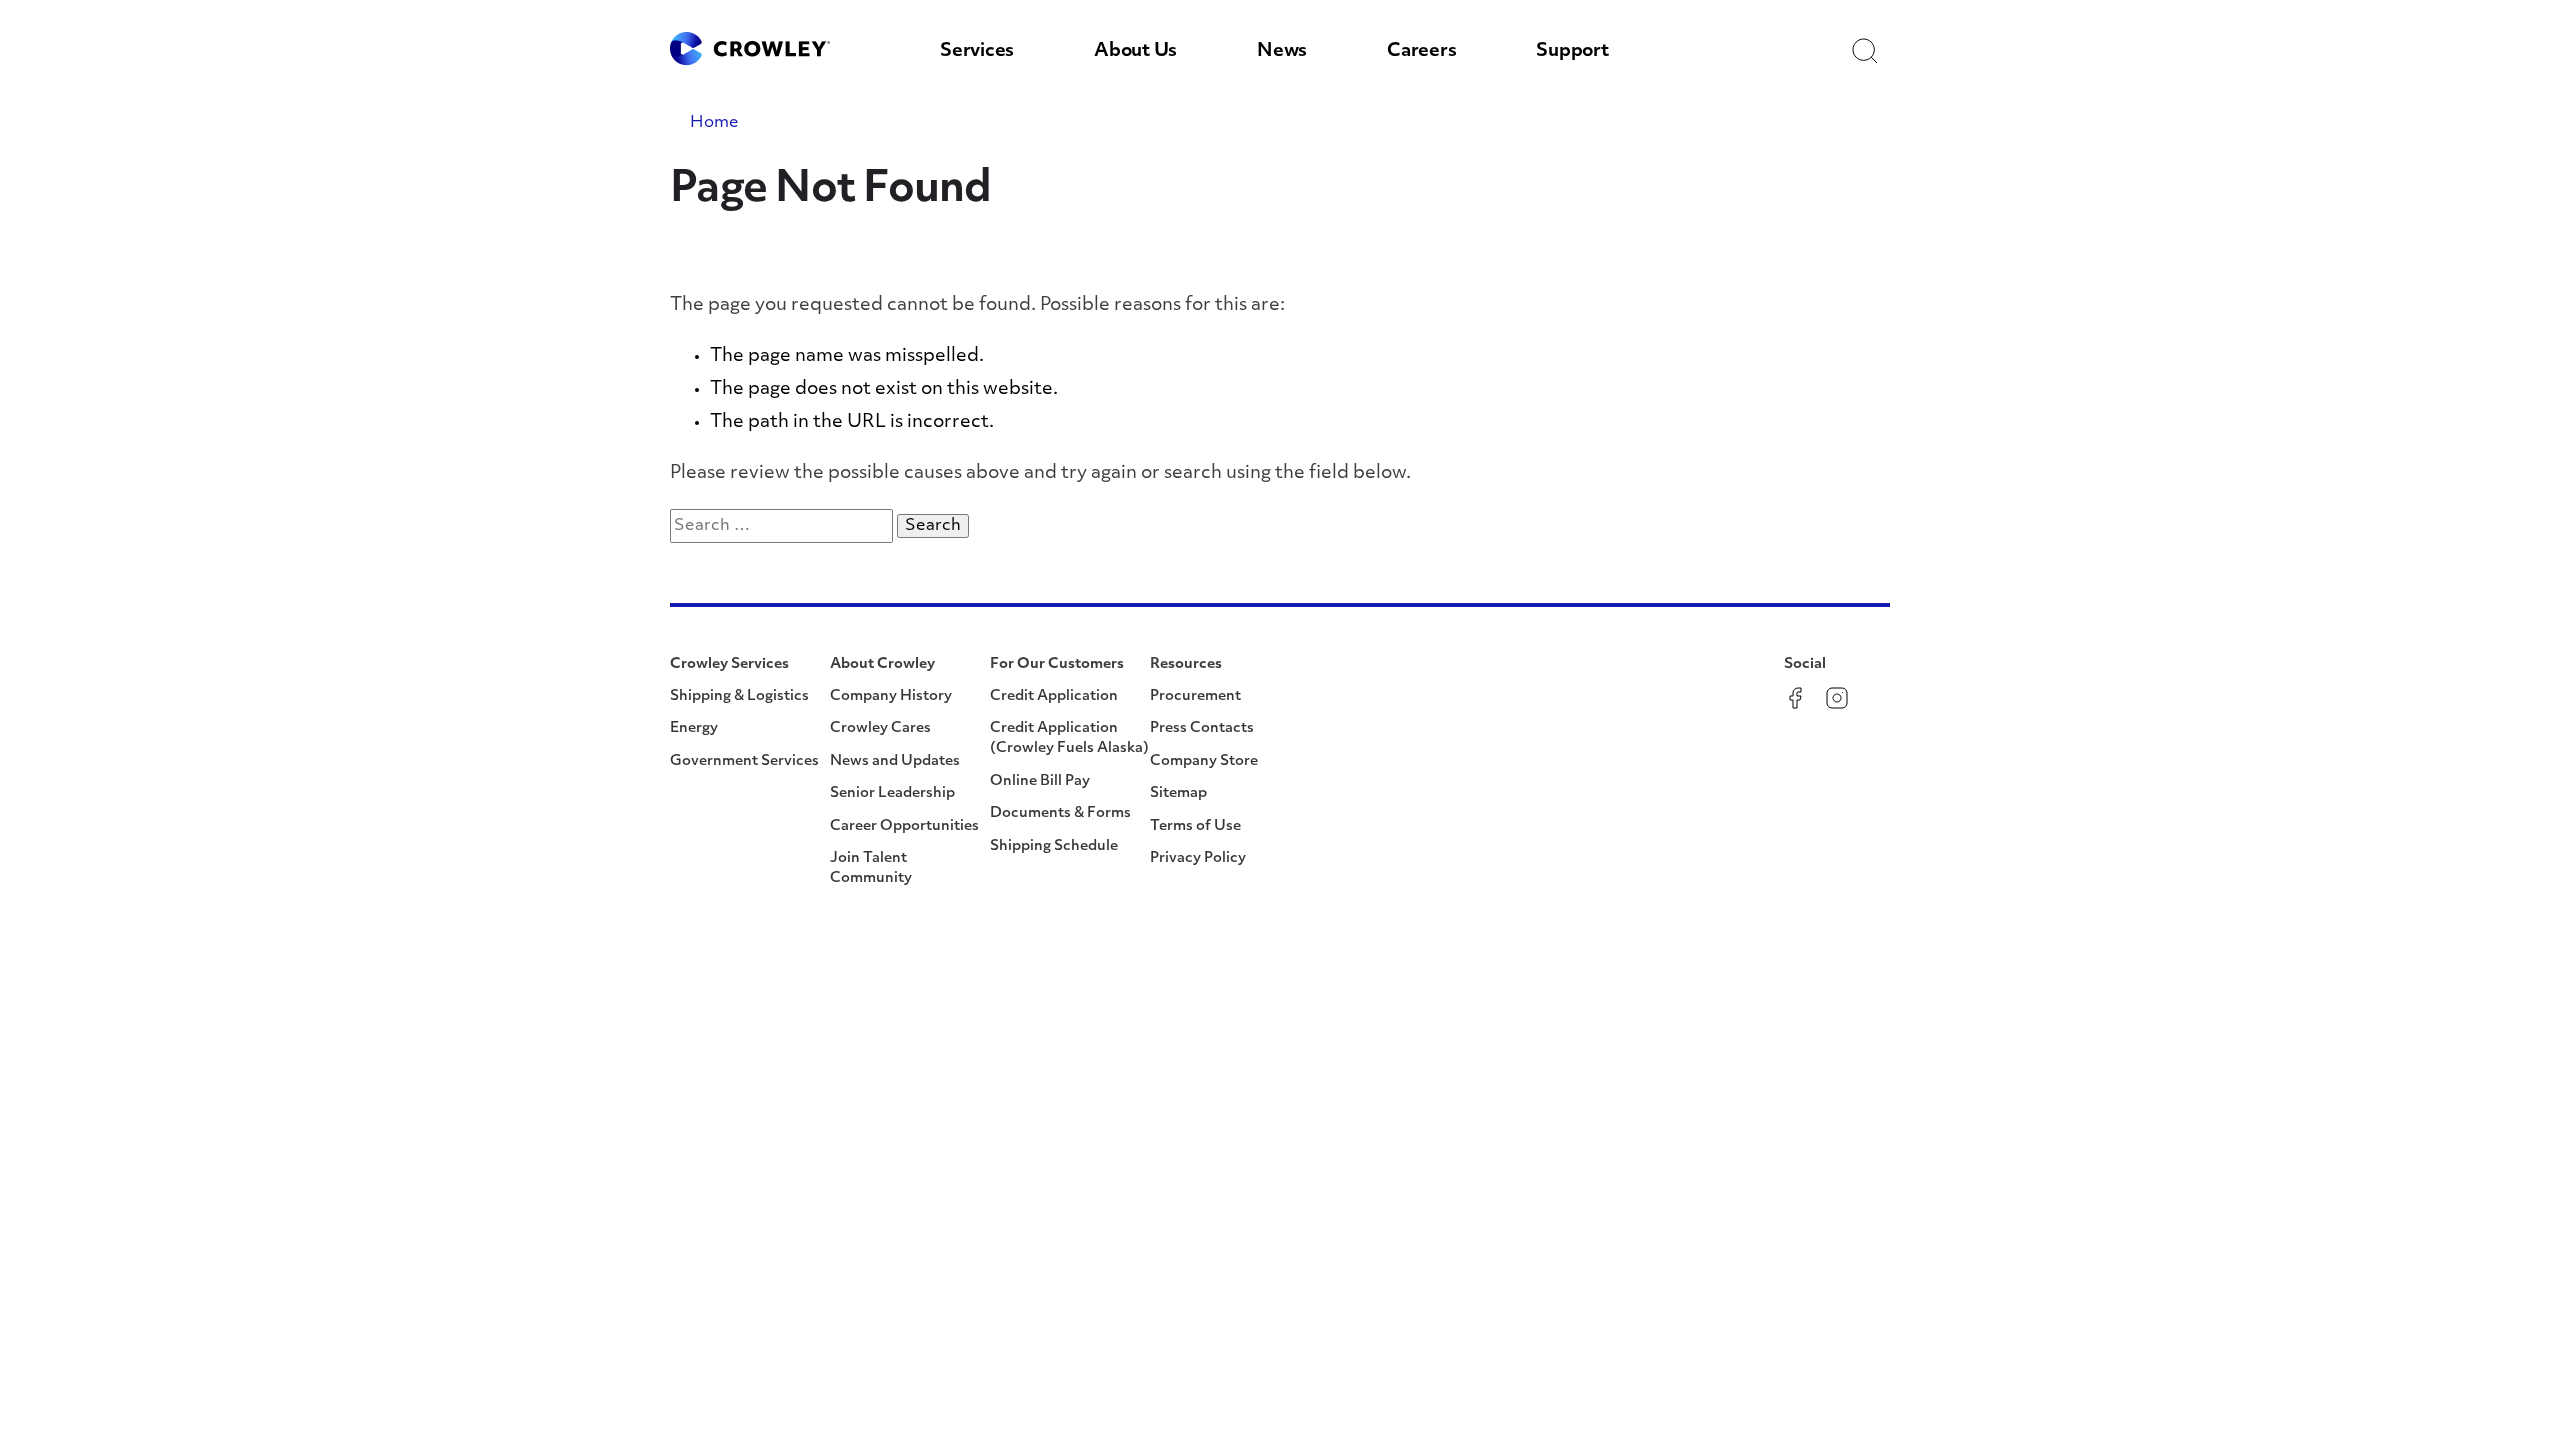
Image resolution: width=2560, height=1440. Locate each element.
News (1282, 52)
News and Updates (895, 761)
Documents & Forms (1060, 813)
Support (1572, 52)
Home (714, 123)
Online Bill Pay (1040, 781)
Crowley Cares (880, 728)
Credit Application (1054, 696)
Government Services (744, 761)
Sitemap (1178, 793)
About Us (1135, 52)
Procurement (1195, 696)
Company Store (1204, 761)
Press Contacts (1202, 728)
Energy (694, 728)
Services (977, 52)
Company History (891, 696)
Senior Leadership (892, 793)
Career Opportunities (904, 826)
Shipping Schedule (1054, 846)
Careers (1421, 52)
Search (937, 525)
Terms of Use (1195, 826)
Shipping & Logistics (739, 696)
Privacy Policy (1198, 858)
